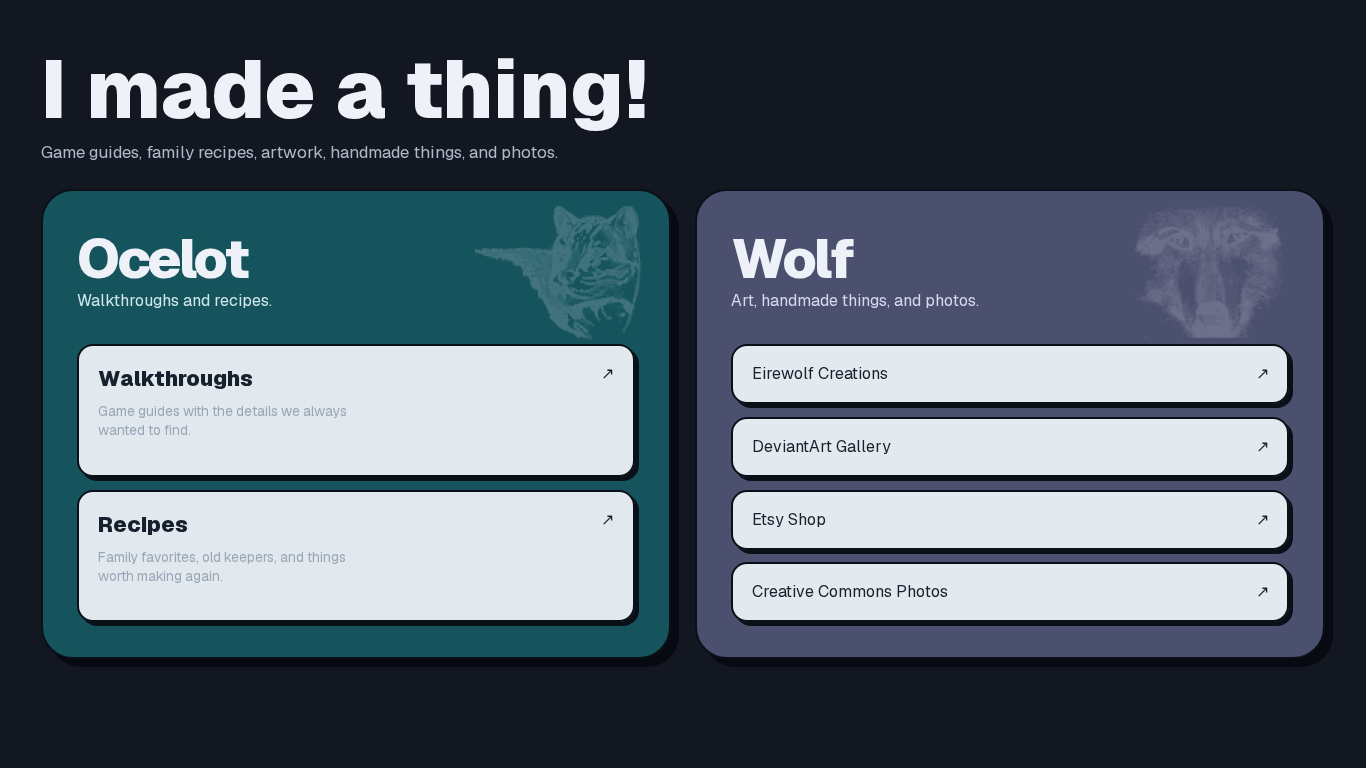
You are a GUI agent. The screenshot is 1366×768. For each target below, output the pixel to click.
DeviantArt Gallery (1010, 446)
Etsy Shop (1010, 519)
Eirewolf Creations (1010, 373)
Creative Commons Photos (1010, 591)
